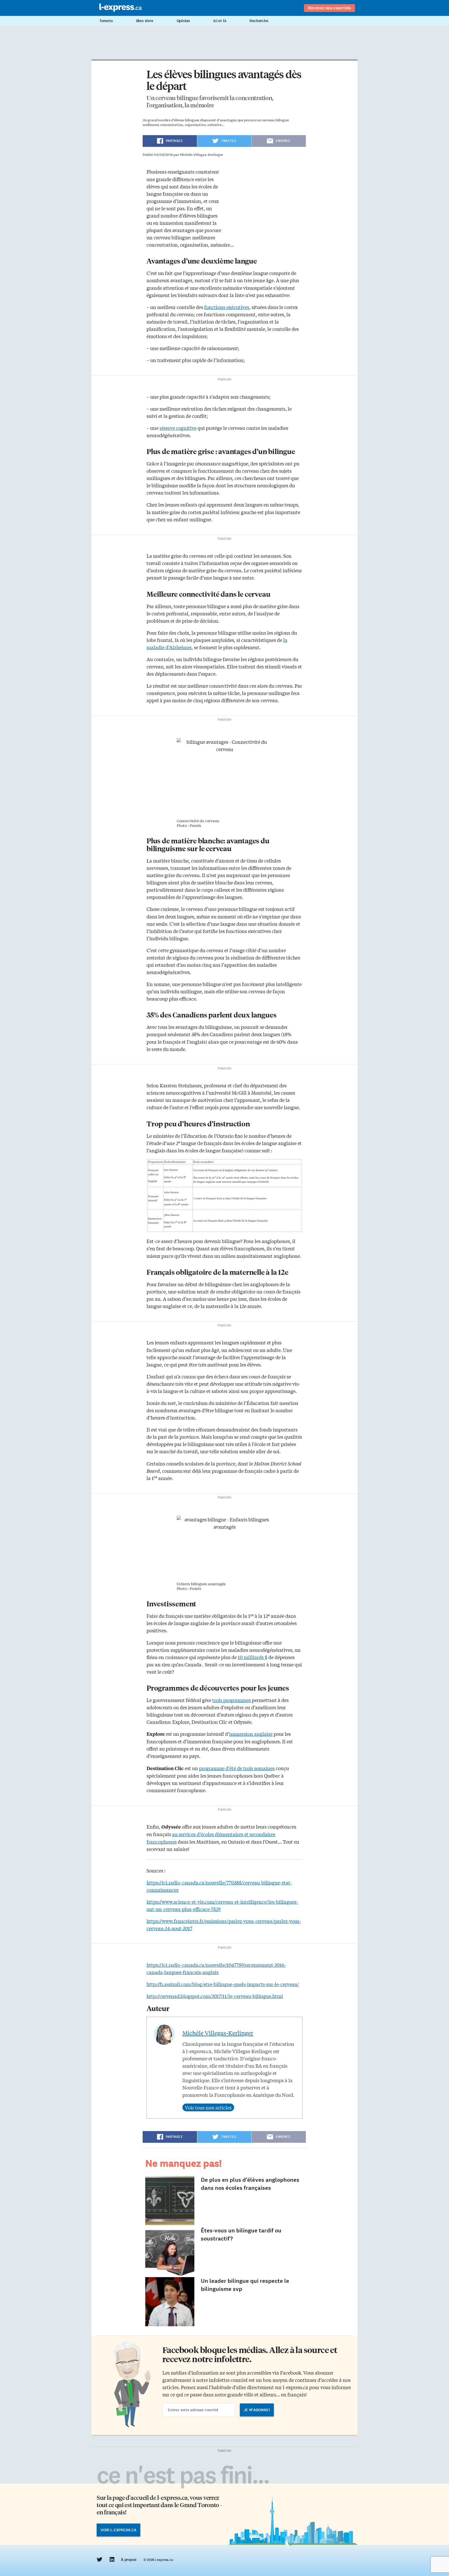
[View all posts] (208, 2107)
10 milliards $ (253, 1657)
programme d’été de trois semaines (237, 1768)
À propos (128, 2560)
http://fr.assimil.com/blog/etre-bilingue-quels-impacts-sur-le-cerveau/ (223, 1984)
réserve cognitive (178, 428)
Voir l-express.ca (118, 2530)
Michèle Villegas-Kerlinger (218, 2033)
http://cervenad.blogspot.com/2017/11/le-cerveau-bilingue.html (215, 1996)
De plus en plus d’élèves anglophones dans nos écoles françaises (250, 2184)
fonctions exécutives (227, 307)
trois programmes (232, 1700)
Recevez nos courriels (329, 8)
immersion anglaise (251, 1734)
